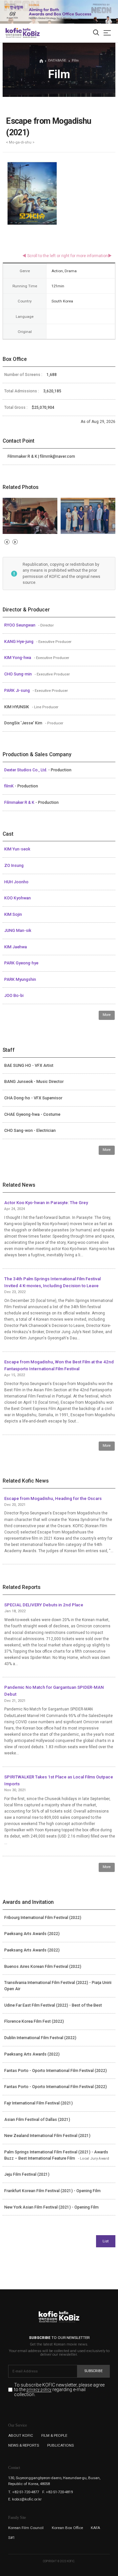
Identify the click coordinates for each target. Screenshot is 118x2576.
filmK (10, 786)
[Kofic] (14, 33)
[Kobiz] (31, 33)
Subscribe (94, 2371)
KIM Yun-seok (17, 849)
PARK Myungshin (20, 980)
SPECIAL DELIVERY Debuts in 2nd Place (44, 1605)
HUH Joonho (16, 882)
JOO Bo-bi (14, 996)
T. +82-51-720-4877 (24, 2492)
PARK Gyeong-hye (21, 963)
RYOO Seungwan (20, 625)
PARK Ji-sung (18, 691)
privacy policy (39, 2390)
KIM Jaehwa (16, 947)
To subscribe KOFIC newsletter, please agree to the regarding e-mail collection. (59, 2390)
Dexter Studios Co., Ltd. (26, 770)
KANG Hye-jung (19, 642)
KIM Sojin (13, 914)
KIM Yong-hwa (18, 658)
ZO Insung (14, 866)
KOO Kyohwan (18, 898)
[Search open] (96, 33)
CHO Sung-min (19, 674)
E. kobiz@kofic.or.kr (25, 2499)
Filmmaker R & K (20, 803)
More (107, 1015)
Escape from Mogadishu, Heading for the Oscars (53, 1498)
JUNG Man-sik (18, 931)
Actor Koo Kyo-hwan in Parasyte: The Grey (46, 1203)
